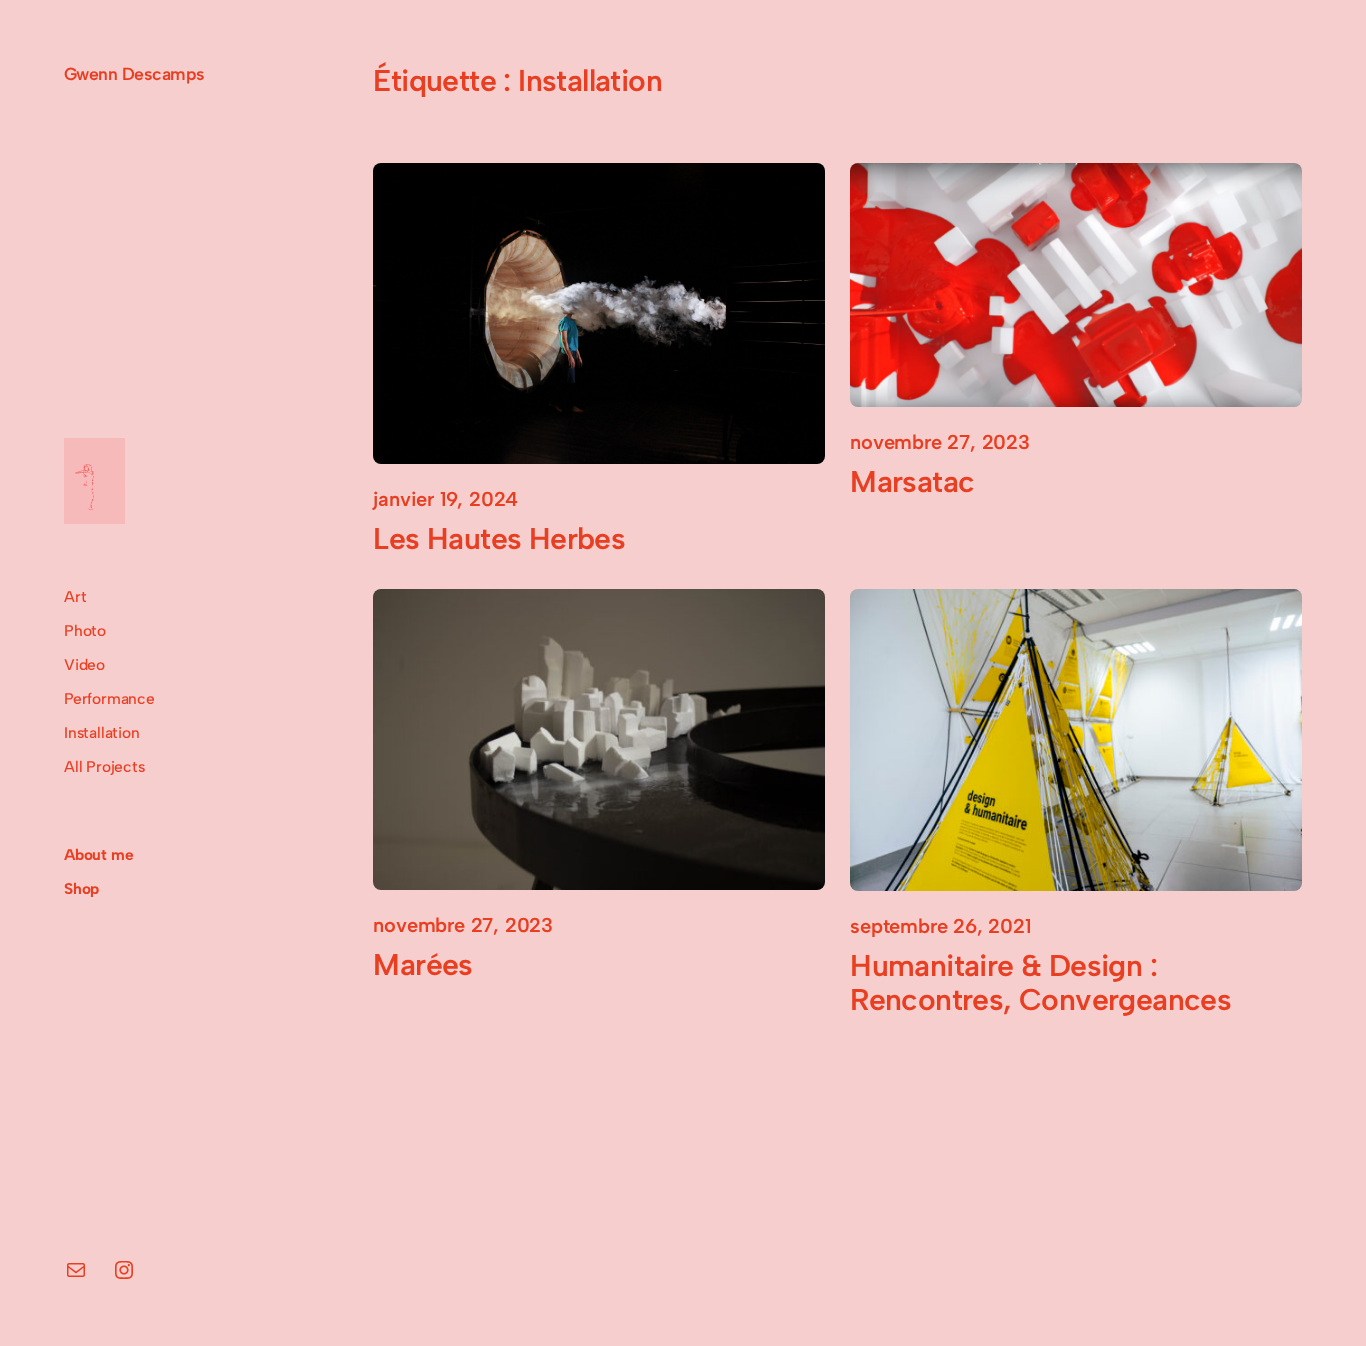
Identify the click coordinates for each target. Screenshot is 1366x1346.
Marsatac (912, 482)
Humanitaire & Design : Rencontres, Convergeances (1040, 983)
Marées (422, 965)
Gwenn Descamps (134, 73)
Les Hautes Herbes (499, 539)
